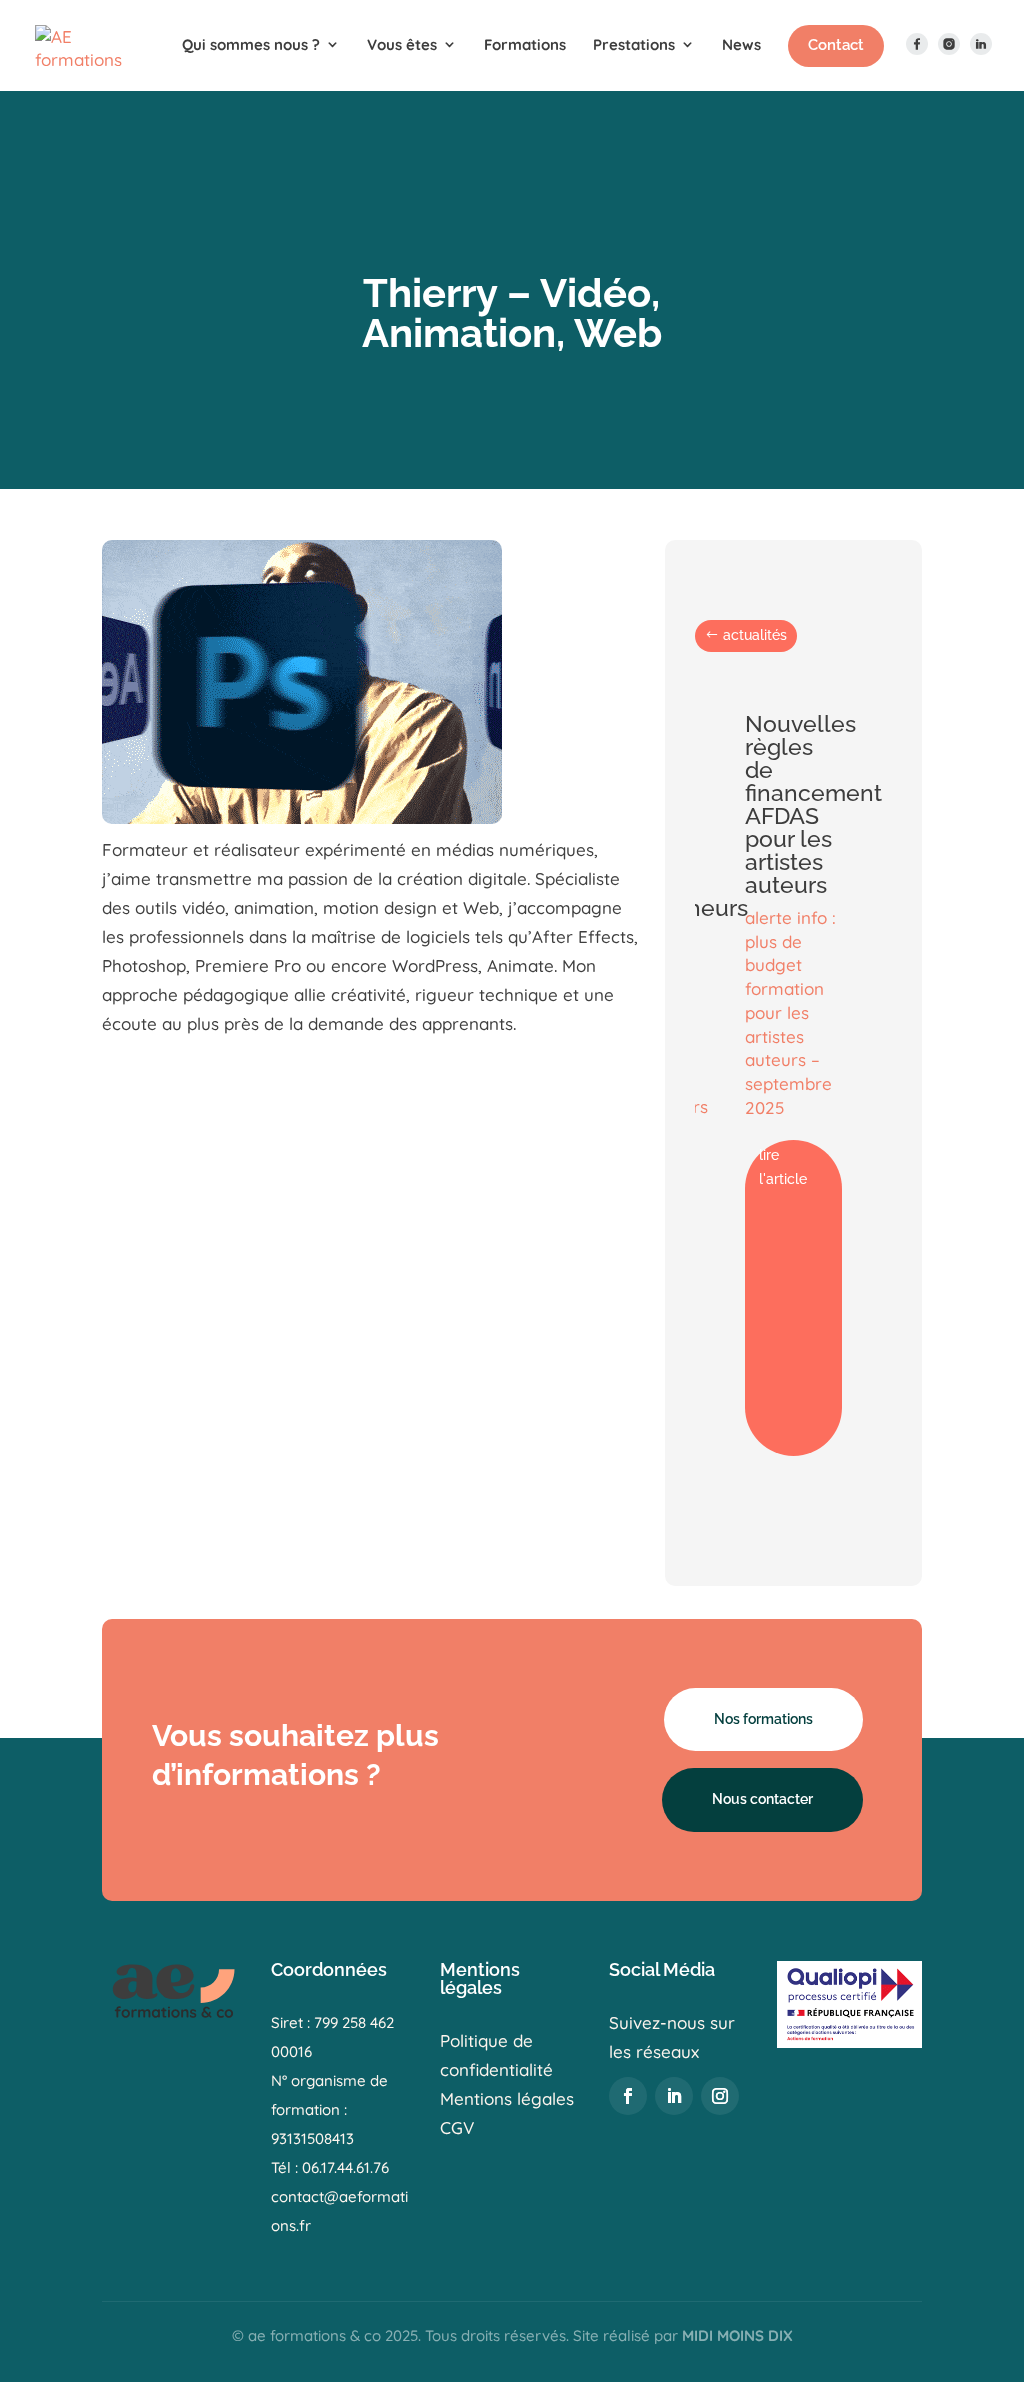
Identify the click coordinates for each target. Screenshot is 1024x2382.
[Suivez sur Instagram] (720, 2096)
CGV (457, 2127)
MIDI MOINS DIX (737, 2335)
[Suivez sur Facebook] (628, 2096)
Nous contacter (762, 1799)
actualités (755, 635)
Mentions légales (507, 2098)
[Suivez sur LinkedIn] (674, 2096)
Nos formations (763, 1719)
